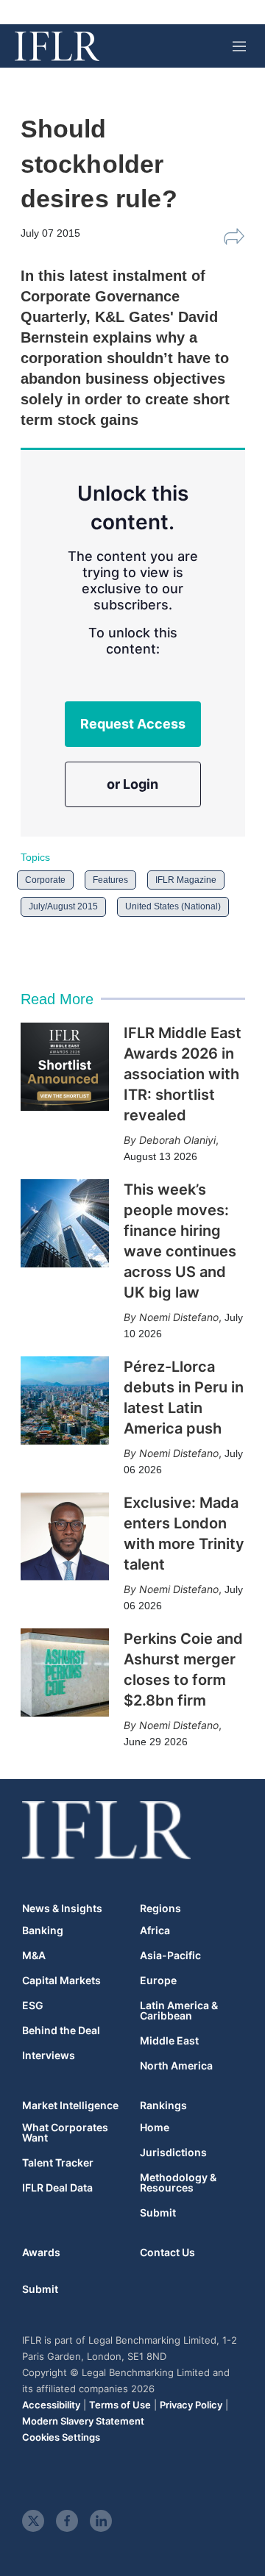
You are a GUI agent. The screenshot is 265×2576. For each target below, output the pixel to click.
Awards (41, 2252)
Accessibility (51, 2405)
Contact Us (167, 2252)
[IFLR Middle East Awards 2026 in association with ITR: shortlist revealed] (65, 1067)
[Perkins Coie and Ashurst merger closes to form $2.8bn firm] (65, 1672)
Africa (155, 1931)
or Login (132, 784)
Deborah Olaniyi (177, 1140)
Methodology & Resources (178, 2183)
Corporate (45, 880)
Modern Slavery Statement (83, 2421)
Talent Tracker (58, 2163)
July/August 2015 (63, 906)
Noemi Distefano (179, 1317)
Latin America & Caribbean (179, 2011)
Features (110, 880)
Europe (158, 1981)
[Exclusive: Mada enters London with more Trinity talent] (65, 1536)
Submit (158, 2213)
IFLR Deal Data (57, 2188)
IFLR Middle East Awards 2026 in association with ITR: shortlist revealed (183, 1074)
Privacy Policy (191, 2405)
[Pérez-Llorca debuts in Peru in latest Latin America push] (65, 1400)
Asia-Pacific (170, 1956)
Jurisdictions (173, 2153)
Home (155, 2128)
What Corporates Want (65, 2133)
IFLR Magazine (186, 880)
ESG (33, 2006)
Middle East (169, 2041)
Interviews (49, 2056)
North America (176, 2066)
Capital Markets (61, 1981)
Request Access (133, 724)
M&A (34, 1956)
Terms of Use (120, 2405)
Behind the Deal (61, 2031)
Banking (43, 1931)
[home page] (57, 46)
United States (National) (173, 906)
